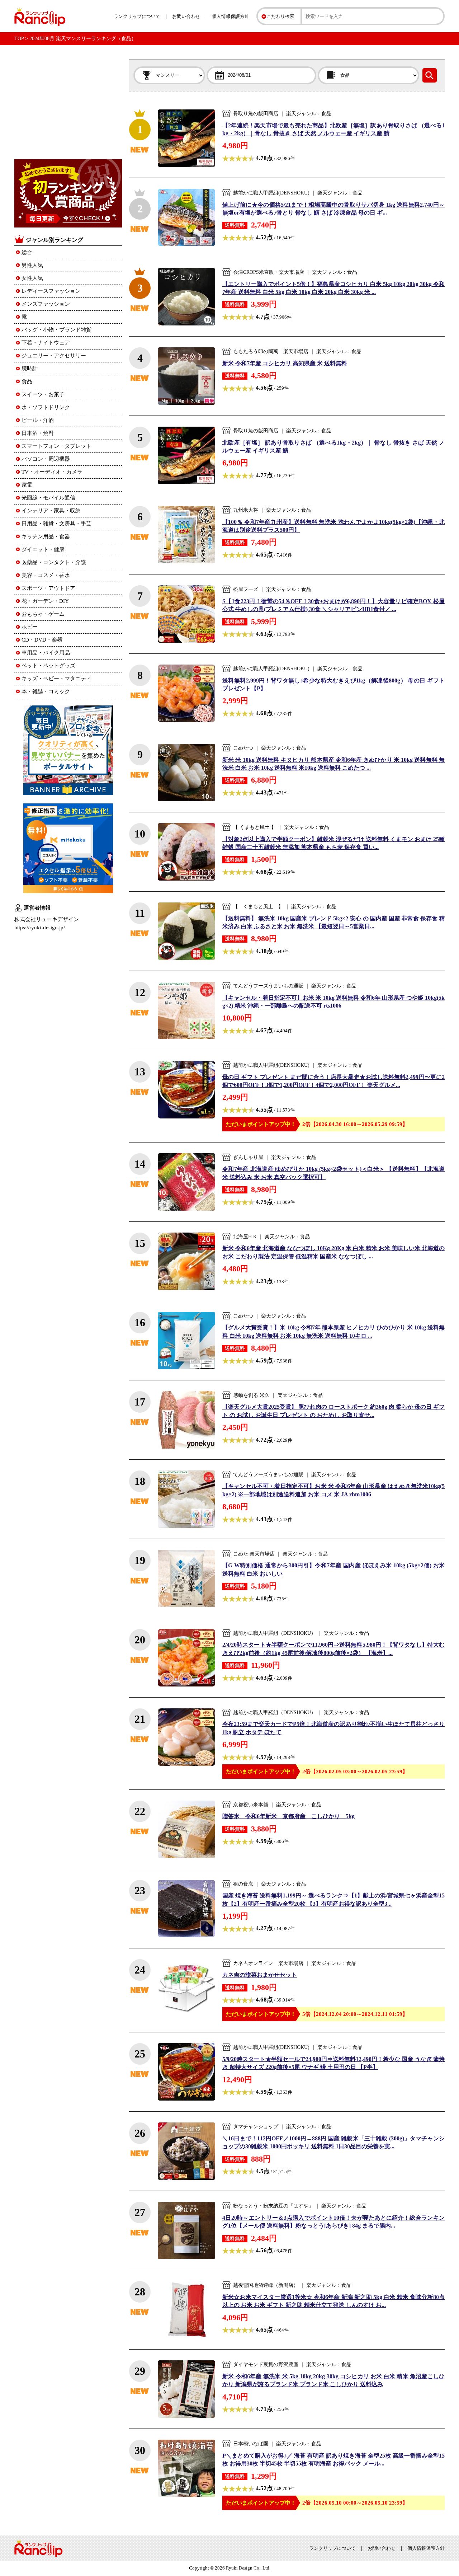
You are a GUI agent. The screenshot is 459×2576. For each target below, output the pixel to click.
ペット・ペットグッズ (48, 666)
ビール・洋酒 (38, 420)
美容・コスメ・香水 (46, 575)
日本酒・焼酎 (38, 433)
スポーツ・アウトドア (48, 588)
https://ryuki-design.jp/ (40, 928)
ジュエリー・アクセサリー (54, 356)
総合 (27, 252)
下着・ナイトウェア (46, 343)
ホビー (30, 627)
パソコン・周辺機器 (46, 459)
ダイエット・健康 (43, 549)
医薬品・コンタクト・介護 (54, 562)
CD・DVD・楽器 (42, 640)
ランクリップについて (137, 16)
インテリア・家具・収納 (51, 511)
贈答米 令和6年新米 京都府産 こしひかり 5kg (288, 1816)
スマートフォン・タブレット (56, 446)
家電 (27, 485)
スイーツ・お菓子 (43, 394)
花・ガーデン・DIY (45, 601)
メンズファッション (46, 304)
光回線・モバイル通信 (48, 498)
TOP (19, 39)
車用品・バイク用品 (46, 653)
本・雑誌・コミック (46, 691)
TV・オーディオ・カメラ (52, 472)
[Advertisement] (68, 104)
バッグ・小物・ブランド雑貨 (56, 330)
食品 (27, 381)
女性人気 (32, 278)
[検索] (430, 75)
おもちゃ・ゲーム (43, 614)
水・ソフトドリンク (46, 407)
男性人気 (32, 265)
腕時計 (30, 369)
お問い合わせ (186, 16)
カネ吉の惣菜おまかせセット (260, 1975)
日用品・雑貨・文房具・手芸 (56, 524)
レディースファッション (51, 291)
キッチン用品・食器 (46, 536)
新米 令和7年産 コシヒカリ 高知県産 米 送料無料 (285, 363)
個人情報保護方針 (231, 16)
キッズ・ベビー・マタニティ (56, 679)
